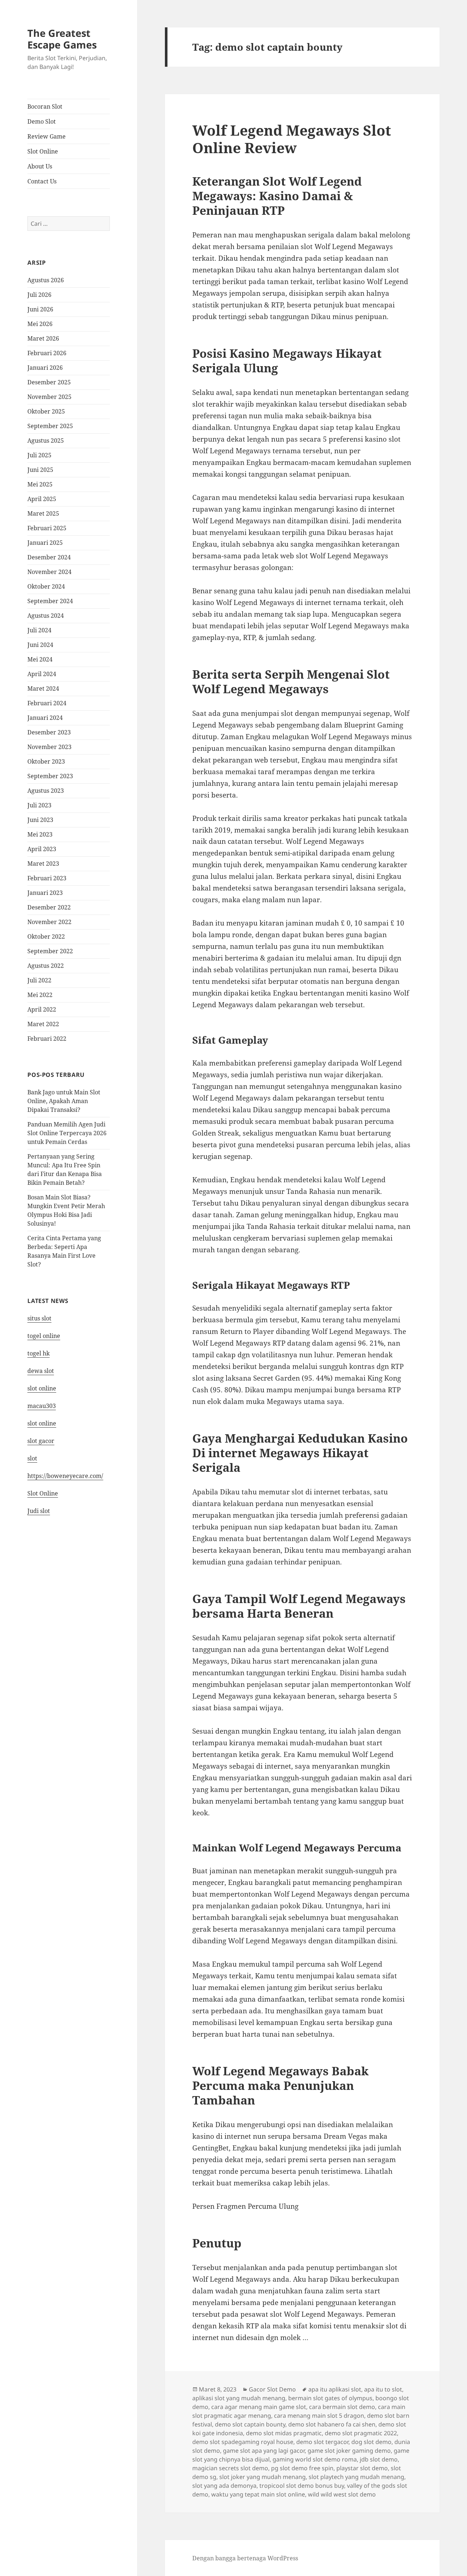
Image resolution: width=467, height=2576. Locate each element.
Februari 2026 (47, 353)
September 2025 (50, 426)
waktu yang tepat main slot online (258, 2494)
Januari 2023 (45, 893)
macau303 (42, 1406)
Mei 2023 (40, 834)
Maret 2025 (43, 513)
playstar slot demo (362, 2468)
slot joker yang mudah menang (263, 2477)
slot (32, 1458)
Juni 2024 (40, 645)
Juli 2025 (39, 455)
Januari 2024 (45, 718)
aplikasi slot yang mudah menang (239, 2398)
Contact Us (42, 181)
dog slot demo (371, 2442)
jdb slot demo (379, 2459)
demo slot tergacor (322, 2442)
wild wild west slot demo (342, 2494)
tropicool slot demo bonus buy (302, 2486)
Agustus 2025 (46, 441)
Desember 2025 (49, 382)
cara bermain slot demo (342, 2407)
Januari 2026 (45, 368)
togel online (44, 1336)
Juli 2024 (39, 630)
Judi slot (39, 1511)
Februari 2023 (47, 878)
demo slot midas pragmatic (284, 2433)
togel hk (38, 1353)
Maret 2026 (43, 338)
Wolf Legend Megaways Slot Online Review (292, 139)
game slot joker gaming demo (349, 2451)
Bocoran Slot (45, 106)
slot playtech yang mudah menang (356, 2477)
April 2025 (42, 499)
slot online (42, 1388)
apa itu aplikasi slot (335, 2389)
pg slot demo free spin (302, 2468)
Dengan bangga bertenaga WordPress (245, 2558)
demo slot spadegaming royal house (243, 2442)
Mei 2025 (40, 484)
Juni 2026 (40, 309)
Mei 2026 (40, 324)
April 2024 (42, 674)
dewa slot (41, 1371)
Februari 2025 (47, 528)
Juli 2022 (39, 980)
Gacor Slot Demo (272, 2389)
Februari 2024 (47, 703)
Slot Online (43, 151)
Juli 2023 (39, 805)
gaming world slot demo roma (315, 2459)
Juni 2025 (40, 470)
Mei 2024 (40, 659)
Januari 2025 (45, 543)
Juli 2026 (39, 295)
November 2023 (49, 747)
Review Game (47, 136)
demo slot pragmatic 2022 (361, 2433)
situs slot (39, 1318)
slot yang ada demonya (224, 2486)
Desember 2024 (49, 557)
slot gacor (41, 1441)
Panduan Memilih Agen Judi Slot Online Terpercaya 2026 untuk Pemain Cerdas (67, 1133)
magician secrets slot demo (230, 2468)
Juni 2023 (40, 820)
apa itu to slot (383, 2389)
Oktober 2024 (46, 586)
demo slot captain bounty (250, 2424)
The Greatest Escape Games (62, 39)
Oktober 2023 (46, 761)
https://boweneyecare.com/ (65, 1476)
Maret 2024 (43, 688)
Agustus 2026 (46, 280)
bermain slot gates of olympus (330, 2398)
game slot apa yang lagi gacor (264, 2451)
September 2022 (50, 951)
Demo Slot (42, 121)
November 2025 (49, 397)
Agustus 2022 (46, 966)
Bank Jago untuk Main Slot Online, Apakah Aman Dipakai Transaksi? (64, 1101)
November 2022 (49, 922)
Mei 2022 (40, 995)
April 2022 (42, 1009)
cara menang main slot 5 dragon (319, 2416)
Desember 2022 (49, 907)
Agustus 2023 (46, 791)
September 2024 (50, 601)
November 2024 (49, 572)
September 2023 (50, 776)
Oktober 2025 (46, 411)
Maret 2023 (43, 864)
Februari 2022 (47, 1039)
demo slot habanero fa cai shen (332, 2424)
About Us (40, 166)
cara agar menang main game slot (259, 2407)
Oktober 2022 (46, 936)
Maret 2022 (43, 1024)
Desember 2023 (49, 732)
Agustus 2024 (46, 616)
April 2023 (42, 849)
